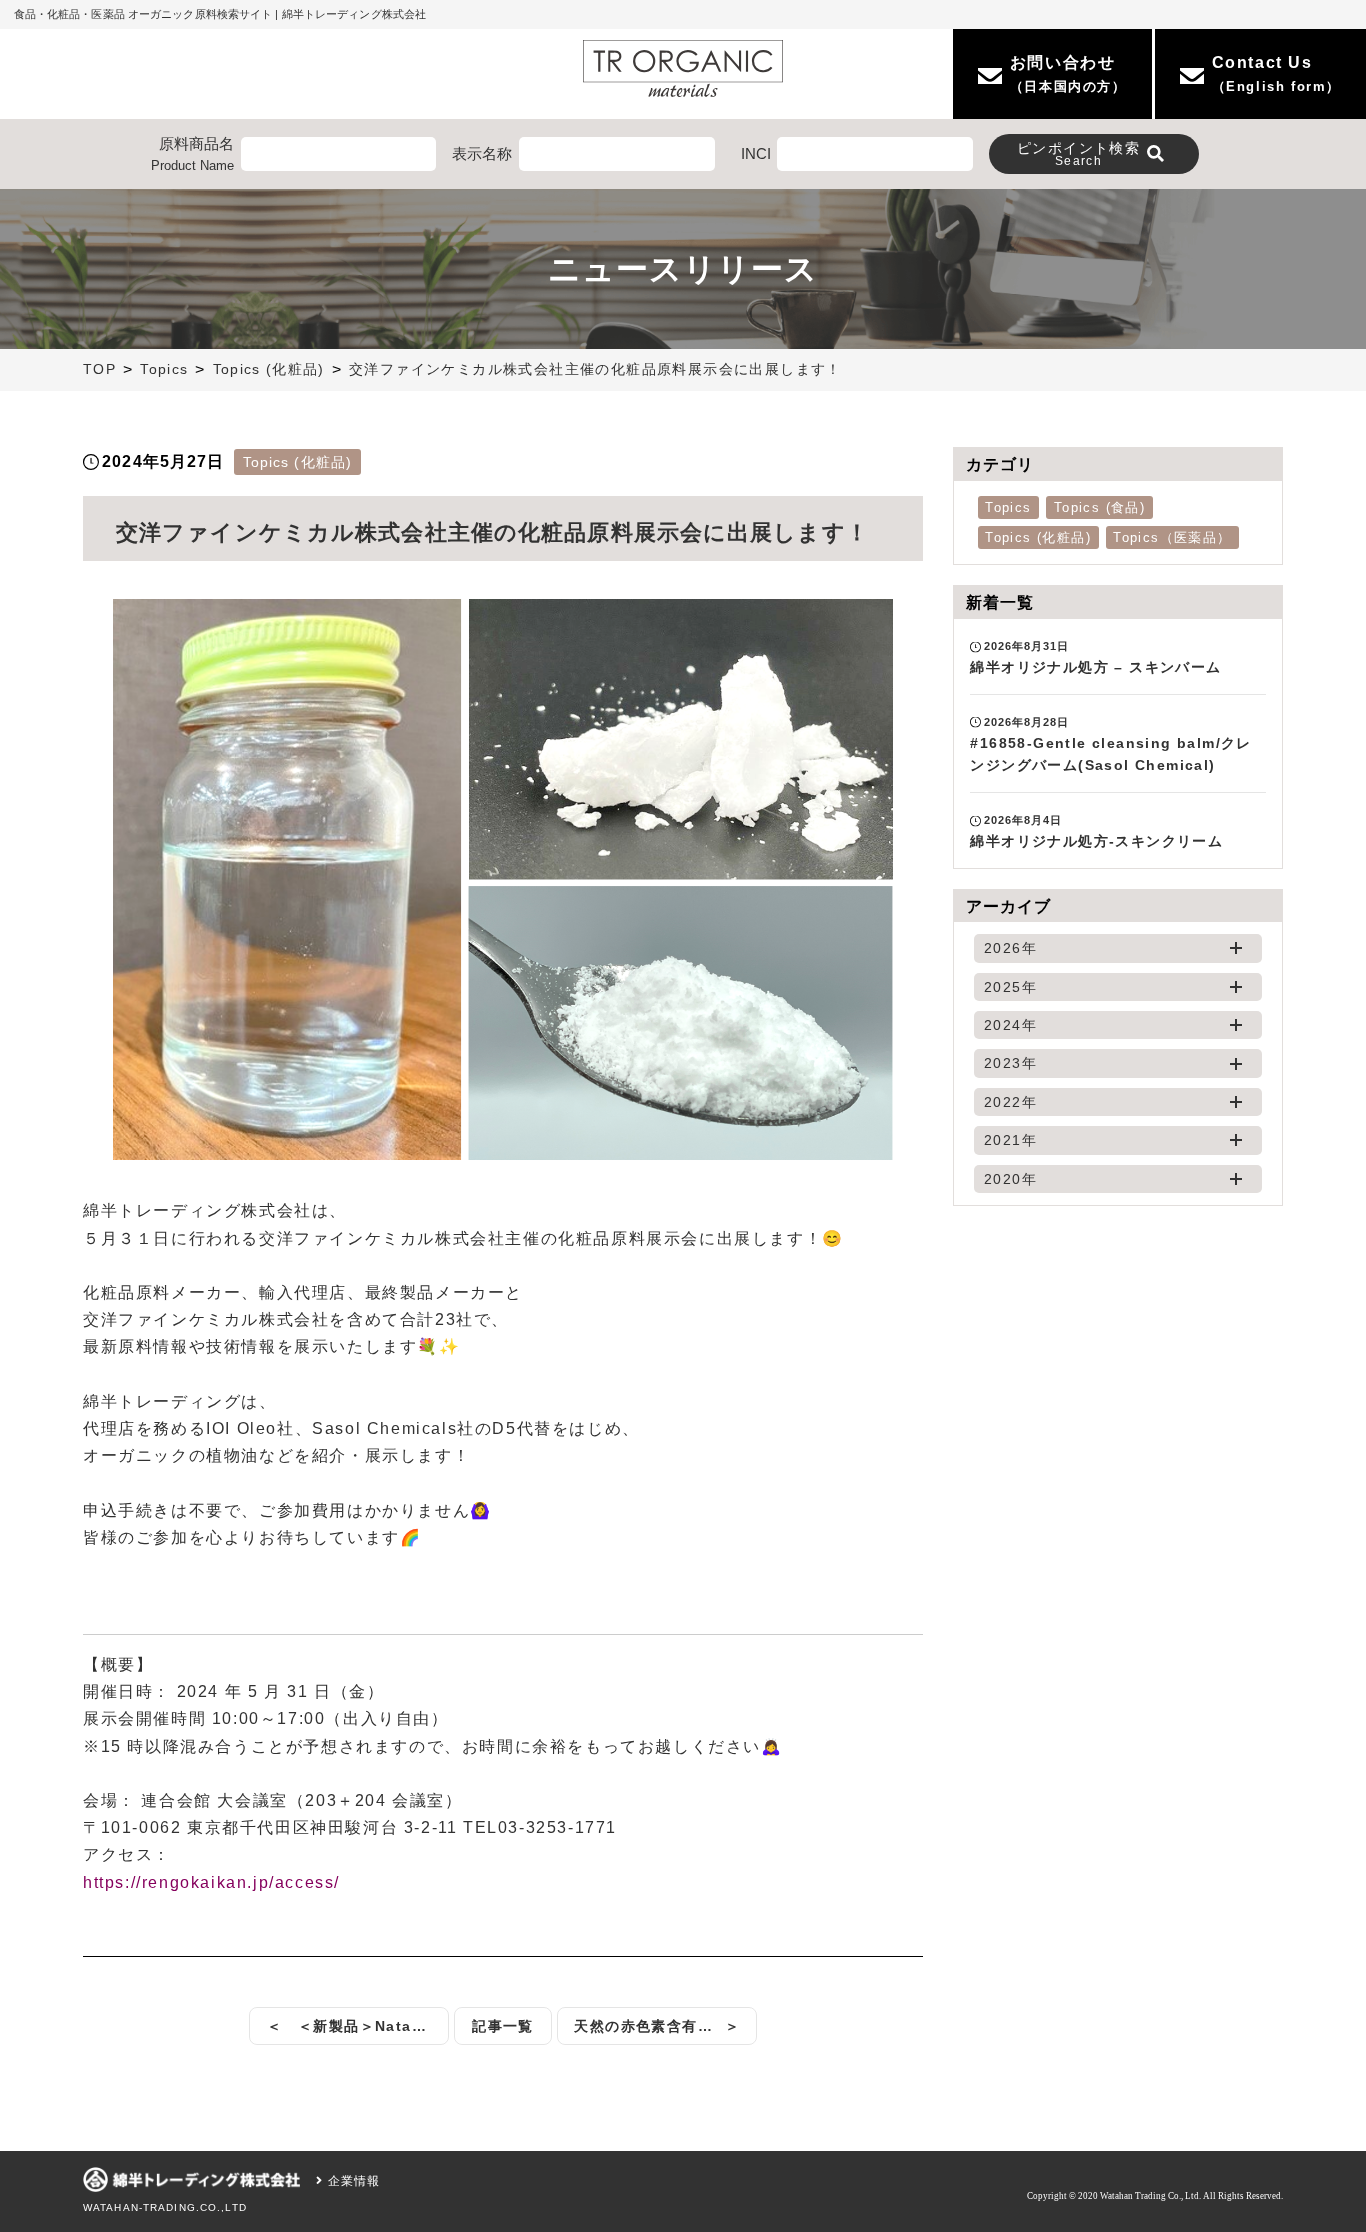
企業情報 (351, 2181)
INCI (756, 153)
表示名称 (482, 153)
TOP (99, 369)
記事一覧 (503, 2026)
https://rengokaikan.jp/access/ (211, 1882)
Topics (164, 369)
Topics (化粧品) (269, 369)
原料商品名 (192, 154)
